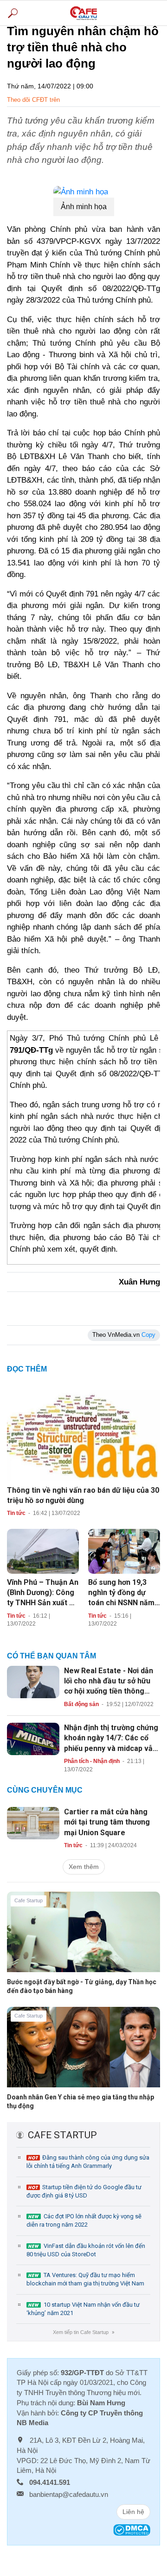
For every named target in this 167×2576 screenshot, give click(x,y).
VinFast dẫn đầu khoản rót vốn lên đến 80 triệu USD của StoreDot (86, 2250)
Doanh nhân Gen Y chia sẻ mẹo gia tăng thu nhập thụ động (80, 2101)
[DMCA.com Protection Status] (132, 2529)
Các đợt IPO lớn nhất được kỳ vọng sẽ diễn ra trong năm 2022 (84, 2220)
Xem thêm (84, 1867)
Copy (148, 1335)
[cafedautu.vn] (83, 13)
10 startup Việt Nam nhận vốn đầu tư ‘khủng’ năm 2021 (83, 2309)
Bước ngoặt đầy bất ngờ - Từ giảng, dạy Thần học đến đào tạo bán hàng (82, 1986)
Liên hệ (133, 2512)
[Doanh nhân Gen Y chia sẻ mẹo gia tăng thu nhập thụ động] (83, 2054)
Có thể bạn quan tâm (51, 1656)
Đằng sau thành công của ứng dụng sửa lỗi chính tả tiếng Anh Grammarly (88, 2162)
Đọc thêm (27, 1369)
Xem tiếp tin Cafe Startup (83, 2332)
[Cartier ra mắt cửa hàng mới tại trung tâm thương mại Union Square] (33, 1823)
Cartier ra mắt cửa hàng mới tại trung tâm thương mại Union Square (107, 1822)
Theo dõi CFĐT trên (33, 100)
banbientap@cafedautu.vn (69, 2494)
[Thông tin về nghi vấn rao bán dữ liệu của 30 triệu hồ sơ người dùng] (83, 1433)
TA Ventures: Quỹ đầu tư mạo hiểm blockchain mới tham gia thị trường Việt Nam (85, 2279)
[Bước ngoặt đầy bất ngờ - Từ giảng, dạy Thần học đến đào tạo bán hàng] (83, 1939)
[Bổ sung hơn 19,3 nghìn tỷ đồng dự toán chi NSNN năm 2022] (124, 1551)
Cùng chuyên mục (45, 1790)
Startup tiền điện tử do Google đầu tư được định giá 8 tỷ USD (84, 2191)
